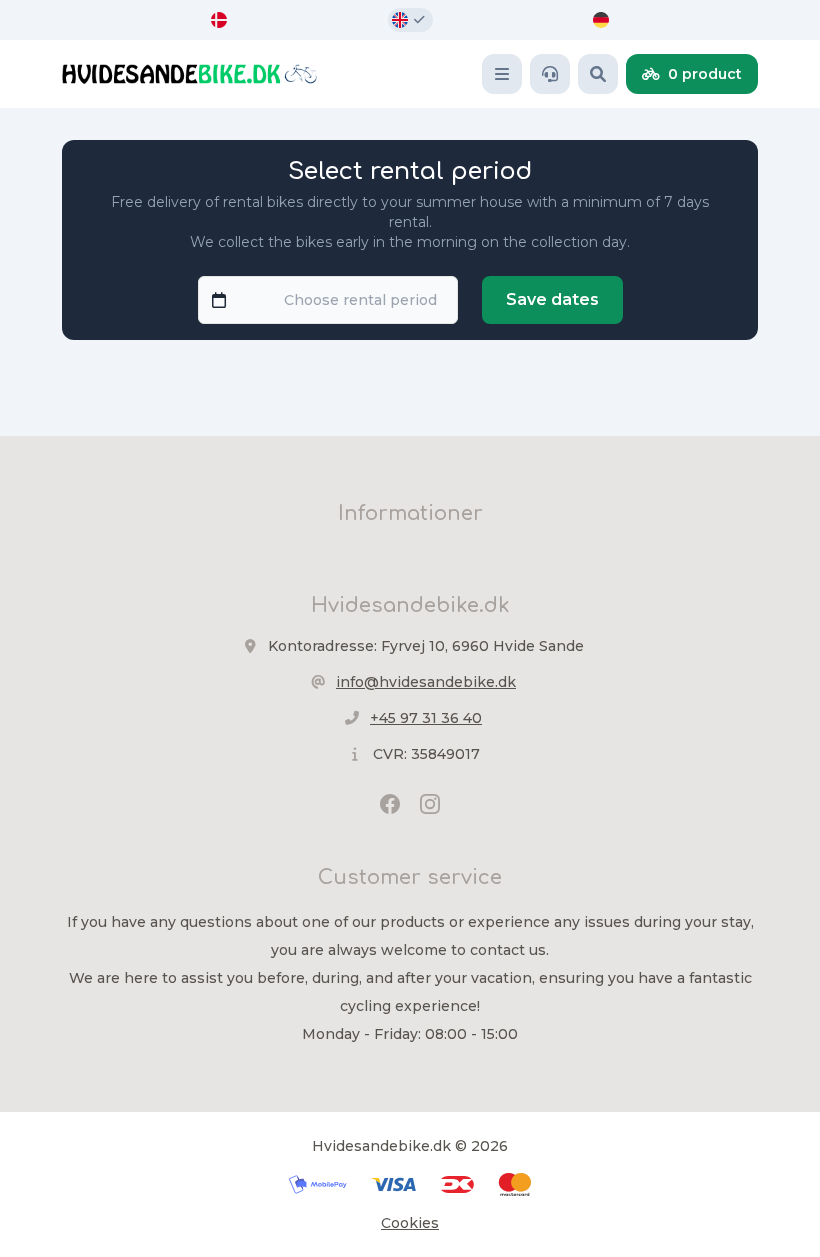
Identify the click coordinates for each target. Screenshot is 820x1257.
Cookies (410, 1223)
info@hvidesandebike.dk (426, 682)
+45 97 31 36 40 (426, 718)
